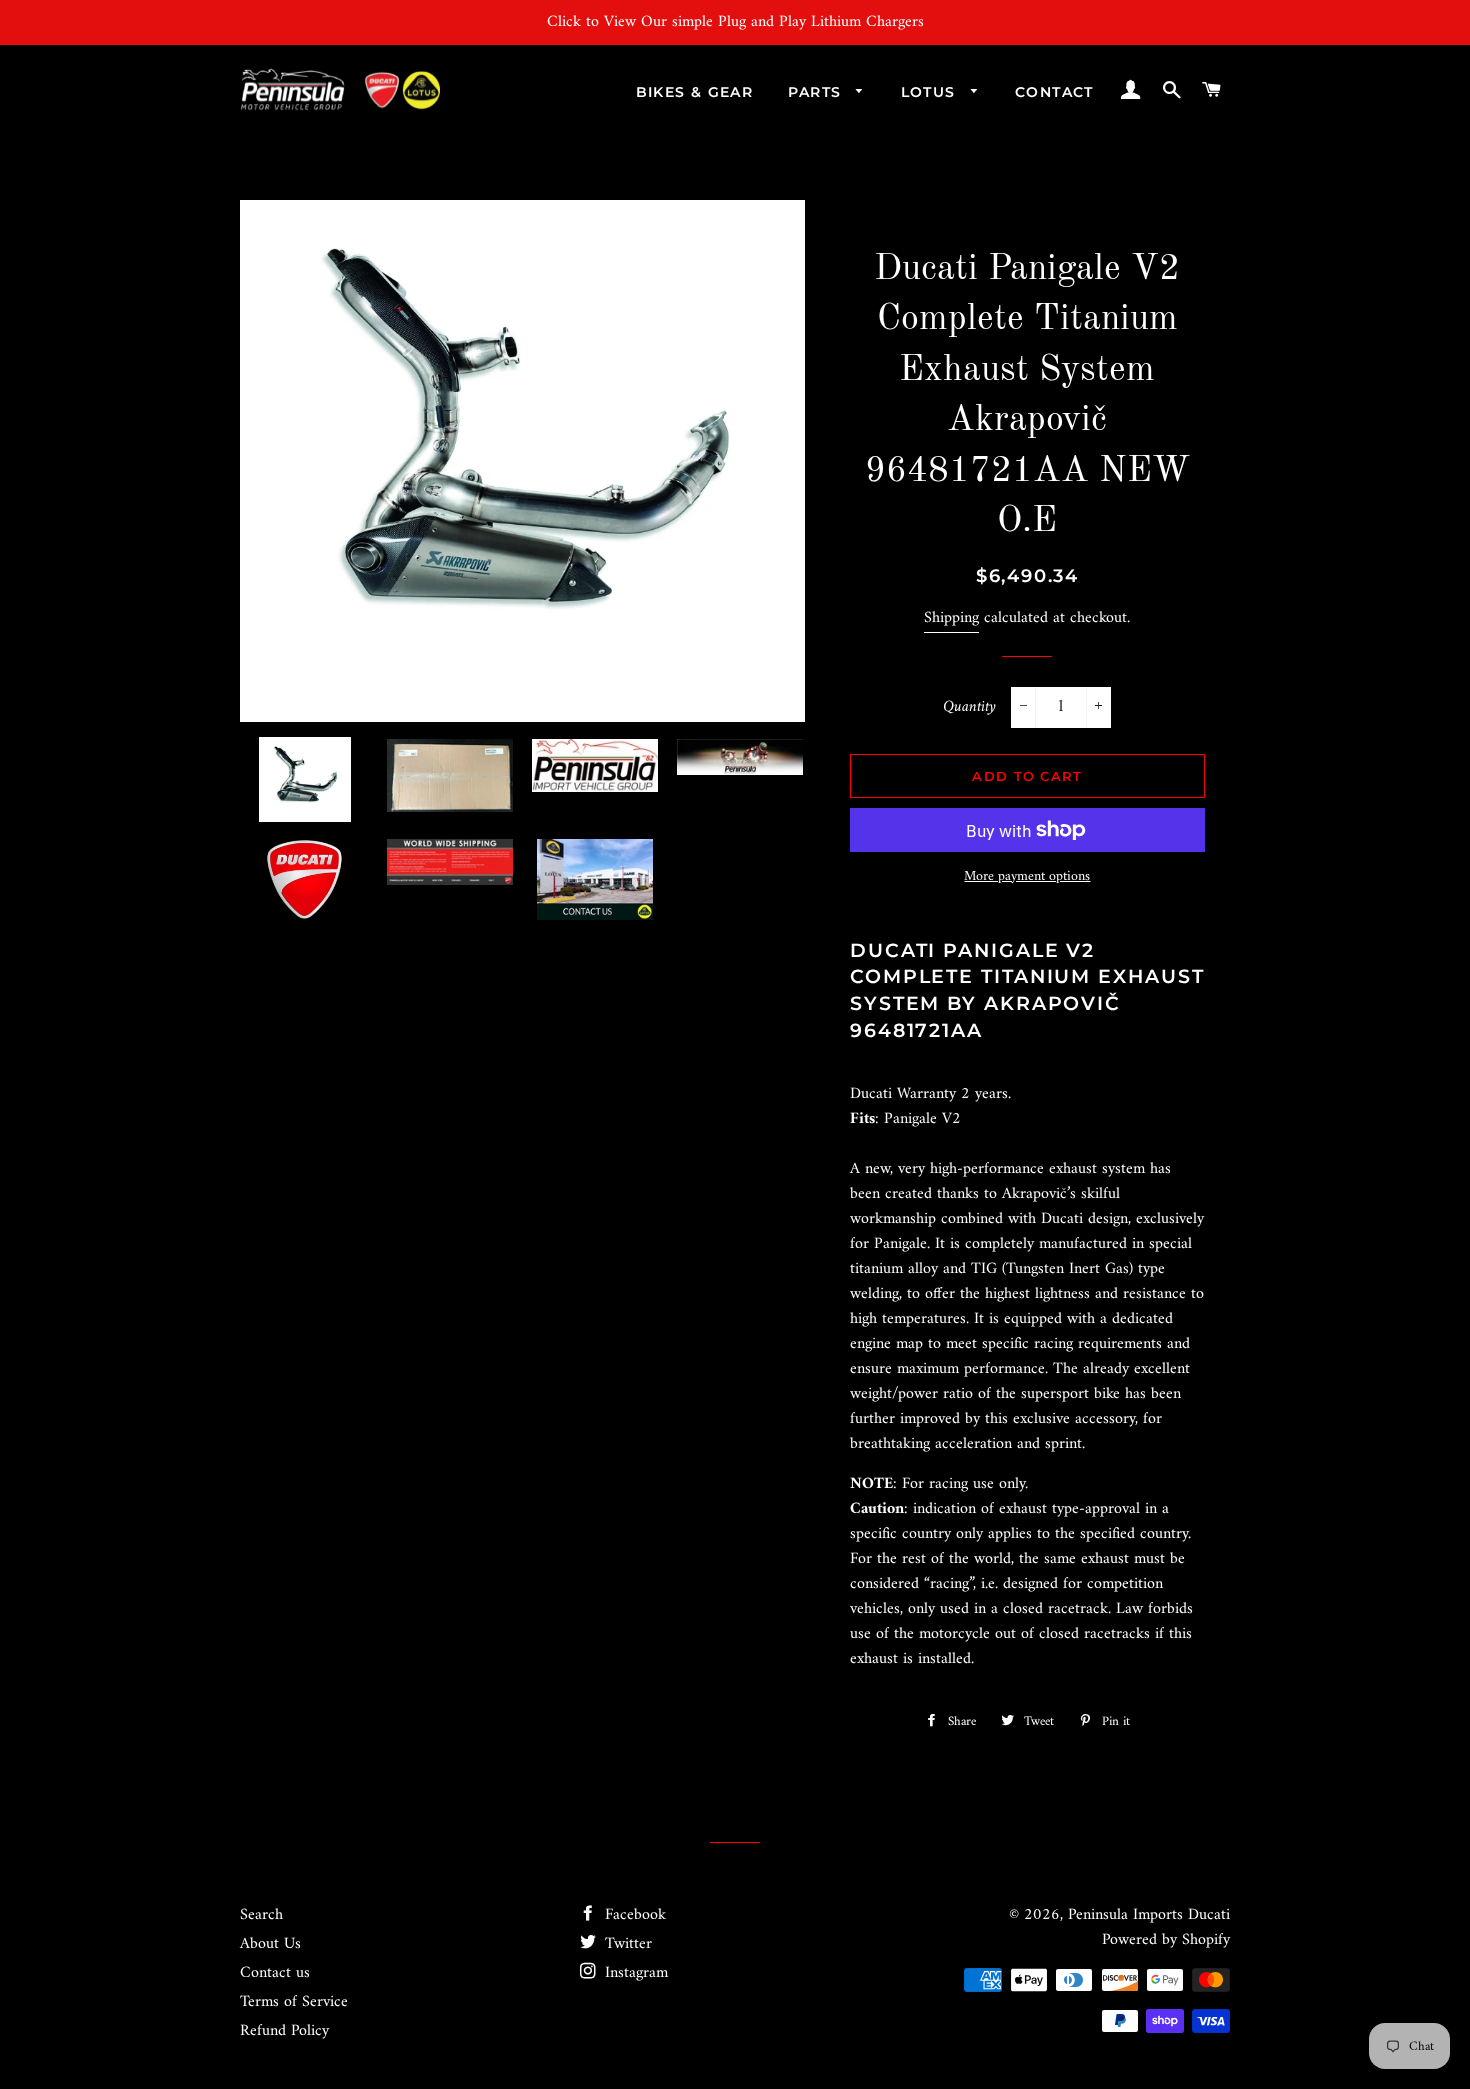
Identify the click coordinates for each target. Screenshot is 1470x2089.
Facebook (633, 1915)
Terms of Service (294, 2002)
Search (261, 1915)
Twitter (626, 1944)
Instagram (634, 1973)
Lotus (931, 92)
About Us (270, 1944)
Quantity (969, 707)
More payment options (1027, 877)
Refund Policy (284, 2031)
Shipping (951, 618)
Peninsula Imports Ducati (1149, 1915)
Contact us (275, 1973)
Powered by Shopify (1166, 1940)
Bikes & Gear (695, 92)
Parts (817, 92)
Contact (1054, 92)
